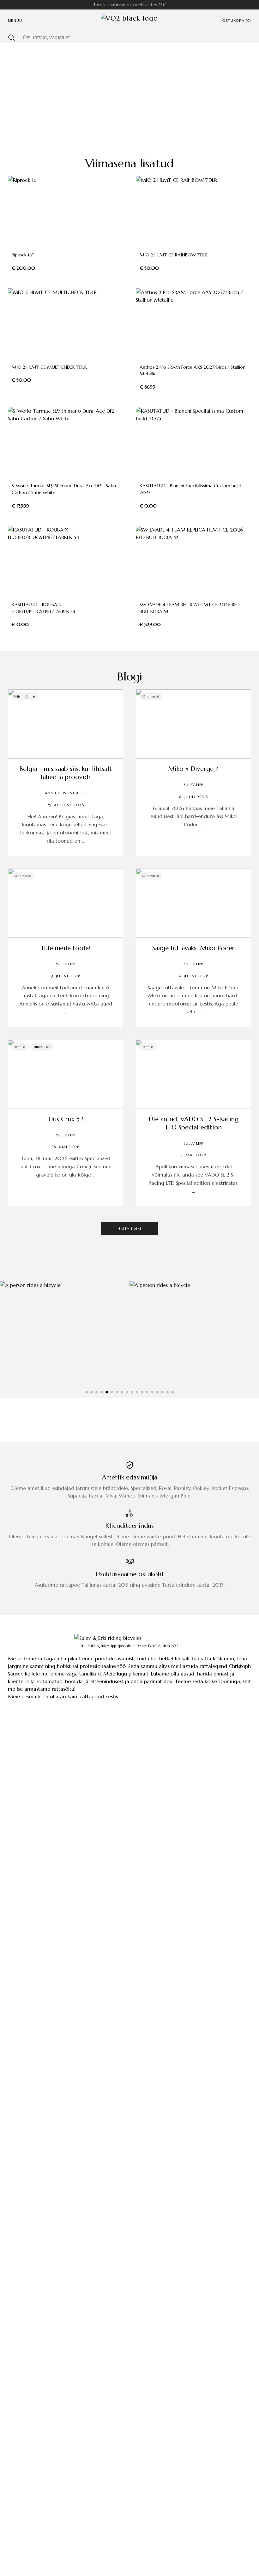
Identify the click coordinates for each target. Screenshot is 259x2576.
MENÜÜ (15, 21)
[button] (87, 1392)
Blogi (130, 676)
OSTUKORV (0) (237, 21)
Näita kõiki (129, 1229)
